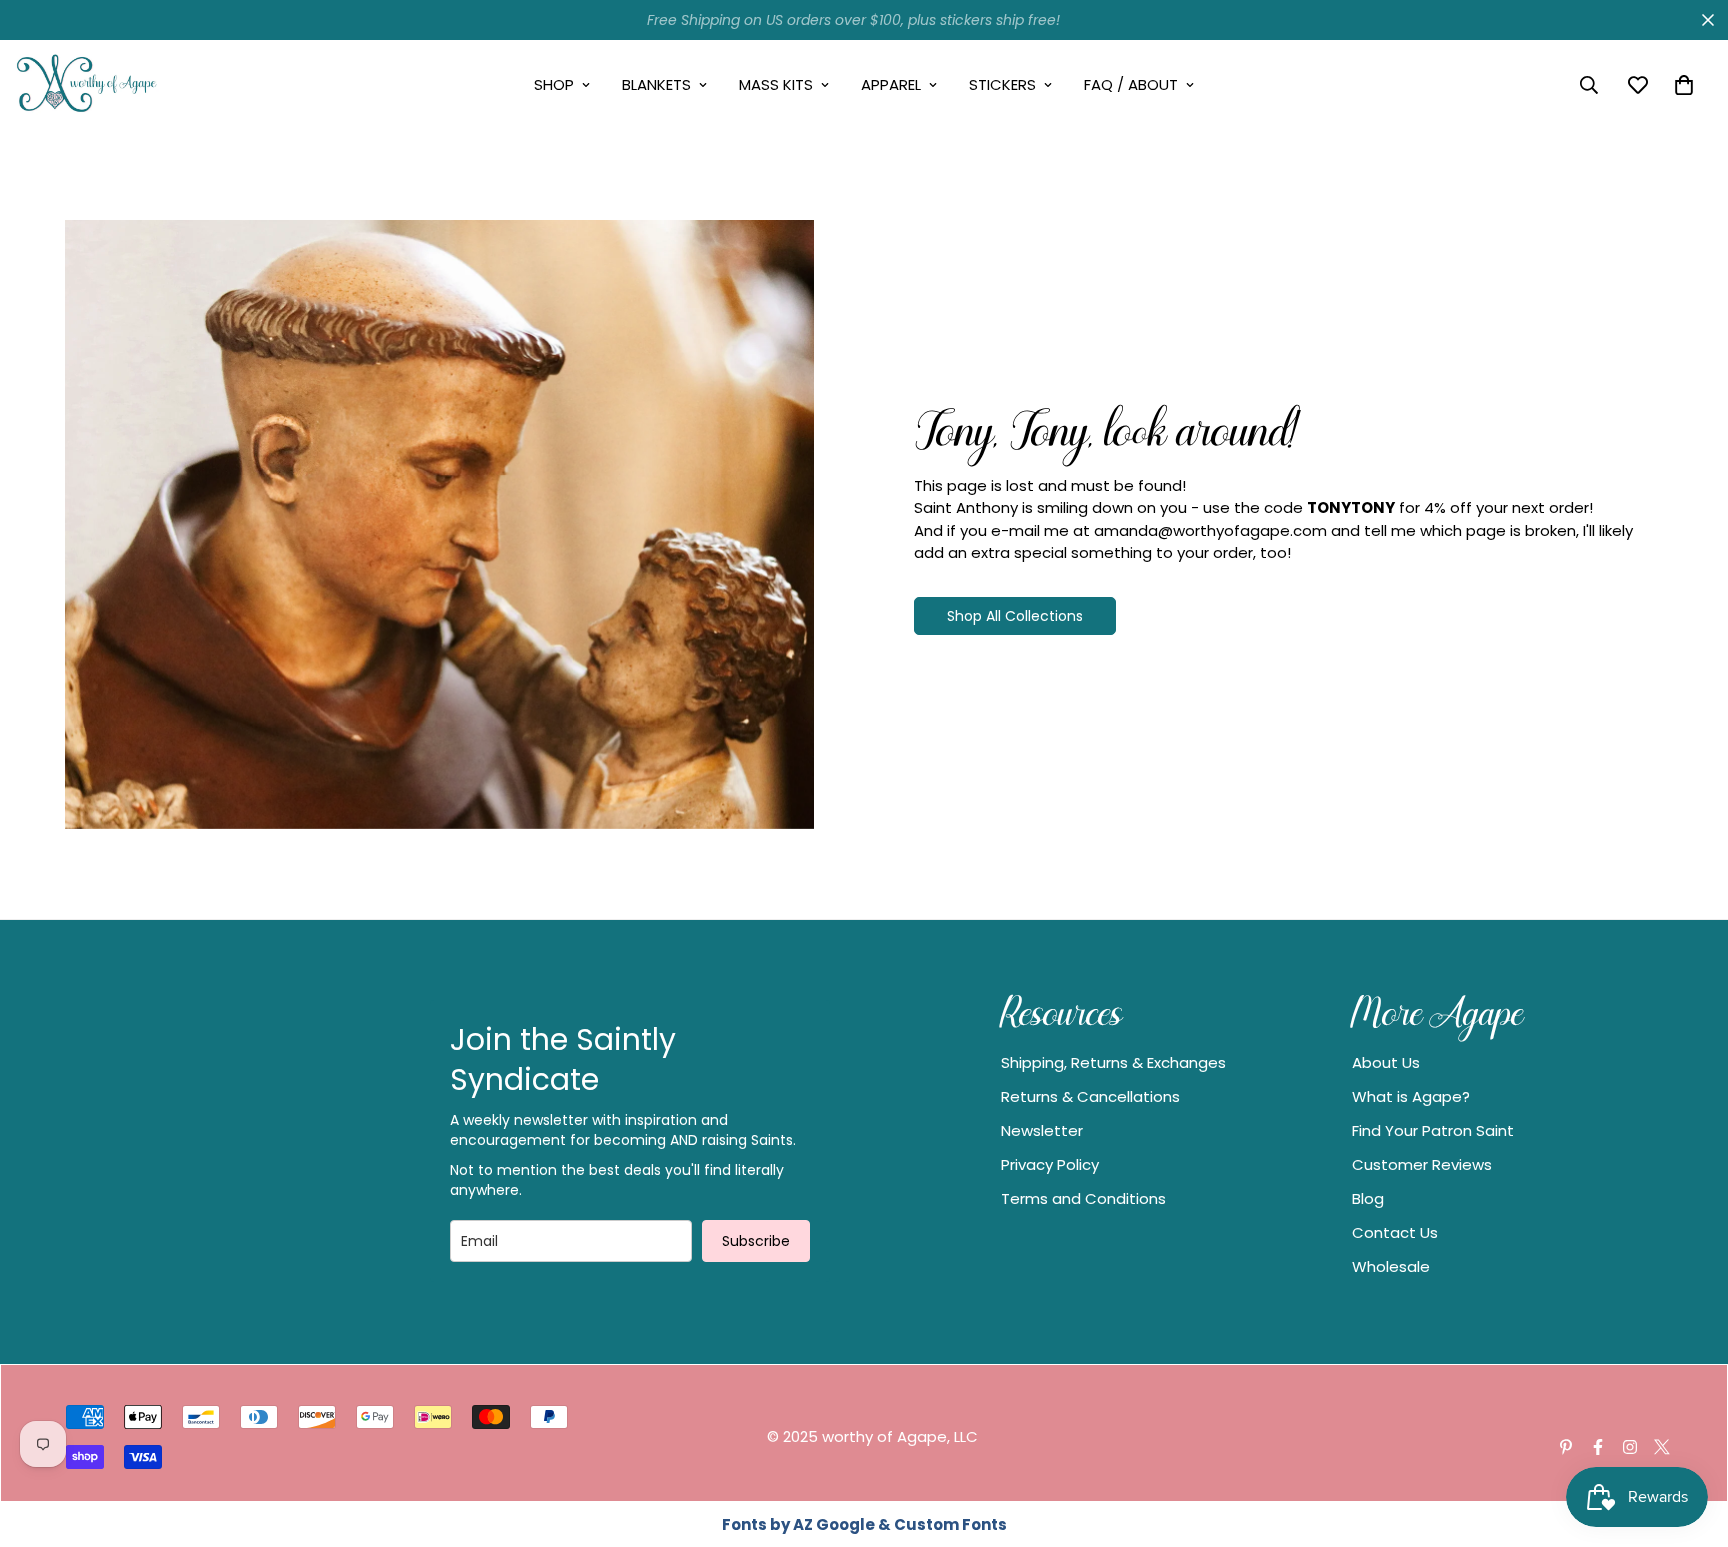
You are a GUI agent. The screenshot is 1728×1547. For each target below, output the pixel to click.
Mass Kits (776, 84)
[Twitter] (1662, 1447)
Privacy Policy (1050, 1164)
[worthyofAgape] (87, 85)
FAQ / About (1131, 84)
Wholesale (1391, 1266)
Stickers (1002, 84)
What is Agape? (1411, 1096)
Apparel (891, 84)
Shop (554, 84)
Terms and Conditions (1083, 1198)
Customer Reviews (1422, 1164)
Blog (1368, 1198)
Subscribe (756, 1241)
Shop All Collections (1015, 616)
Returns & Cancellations (1090, 1096)
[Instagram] (1630, 1447)
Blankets (656, 84)
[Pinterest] (1566, 1447)
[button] (1684, 85)
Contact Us (1395, 1232)
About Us (1386, 1062)
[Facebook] (1598, 1447)
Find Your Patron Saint (1433, 1130)
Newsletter (1042, 1130)
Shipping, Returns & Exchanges (1113, 1062)
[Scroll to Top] (1689, 1438)
